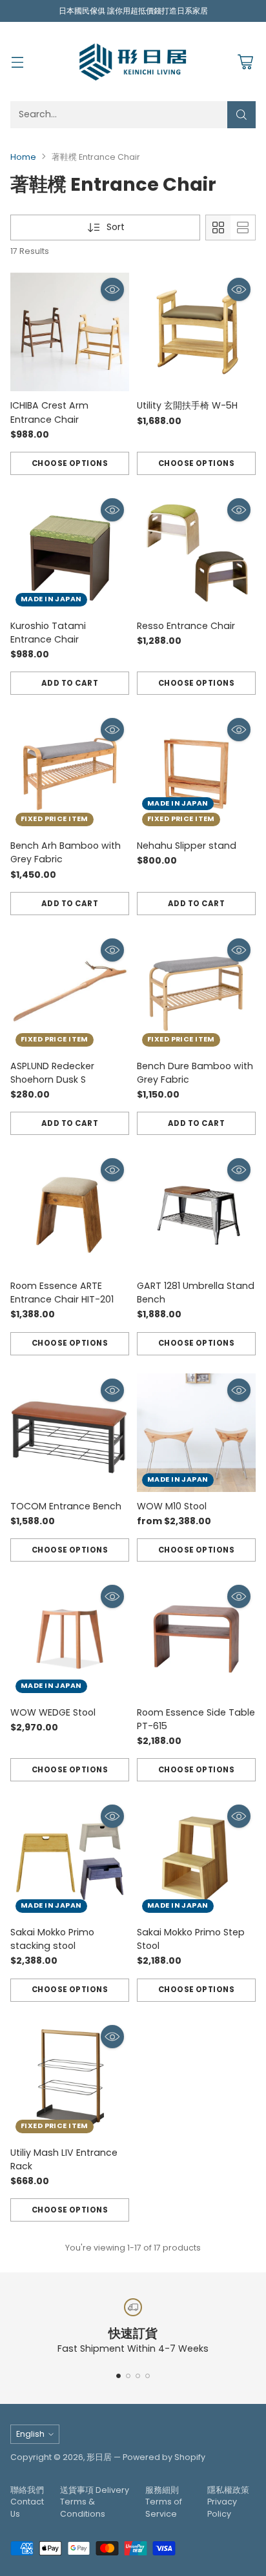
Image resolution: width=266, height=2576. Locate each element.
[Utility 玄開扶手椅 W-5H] (196, 332)
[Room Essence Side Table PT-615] (196, 1639)
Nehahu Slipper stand (187, 846)
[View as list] (243, 228)
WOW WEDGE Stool (53, 1712)
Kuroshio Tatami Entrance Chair (48, 633)
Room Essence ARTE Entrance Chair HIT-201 (62, 1293)
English (30, 2434)
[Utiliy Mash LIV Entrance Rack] (70, 2079)
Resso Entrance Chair (186, 626)
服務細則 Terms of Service (164, 2502)
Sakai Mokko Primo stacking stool (52, 1939)
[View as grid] (218, 228)
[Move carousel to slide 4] (148, 2376)
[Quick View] (112, 289)
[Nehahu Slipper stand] (196, 772)
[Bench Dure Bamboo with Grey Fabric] (196, 993)
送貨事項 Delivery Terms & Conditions (95, 2502)
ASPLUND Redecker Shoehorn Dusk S (52, 1073)
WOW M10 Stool (172, 1506)
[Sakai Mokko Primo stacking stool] (70, 1859)
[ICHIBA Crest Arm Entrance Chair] (70, 332)
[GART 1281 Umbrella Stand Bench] (196, 1212)
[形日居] (133, 61)
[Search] (241, 115)
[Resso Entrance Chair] (196, 552)
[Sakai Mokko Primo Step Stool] (196, 1859)
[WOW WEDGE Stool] (70, 1639)
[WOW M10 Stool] (196, 1433)
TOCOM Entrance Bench (66, 1506)
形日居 (99, 2457)
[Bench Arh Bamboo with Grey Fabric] (70, 772)
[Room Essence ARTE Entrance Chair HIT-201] (70, 1212)
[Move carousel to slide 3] (138, 2376)
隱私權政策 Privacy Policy (228, 2502)
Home (23, 157)
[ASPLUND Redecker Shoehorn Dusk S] (70, 993)
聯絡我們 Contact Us (27, 2502)
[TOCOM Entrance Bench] (70, 1433)
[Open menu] (17, 62)
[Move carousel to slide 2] (128, 2376)
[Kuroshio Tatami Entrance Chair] (70, 552)
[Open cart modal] (245, 62)
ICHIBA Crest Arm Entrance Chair (49, 412)
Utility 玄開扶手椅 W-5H (187, 405)
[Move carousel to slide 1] (118, 2376)
